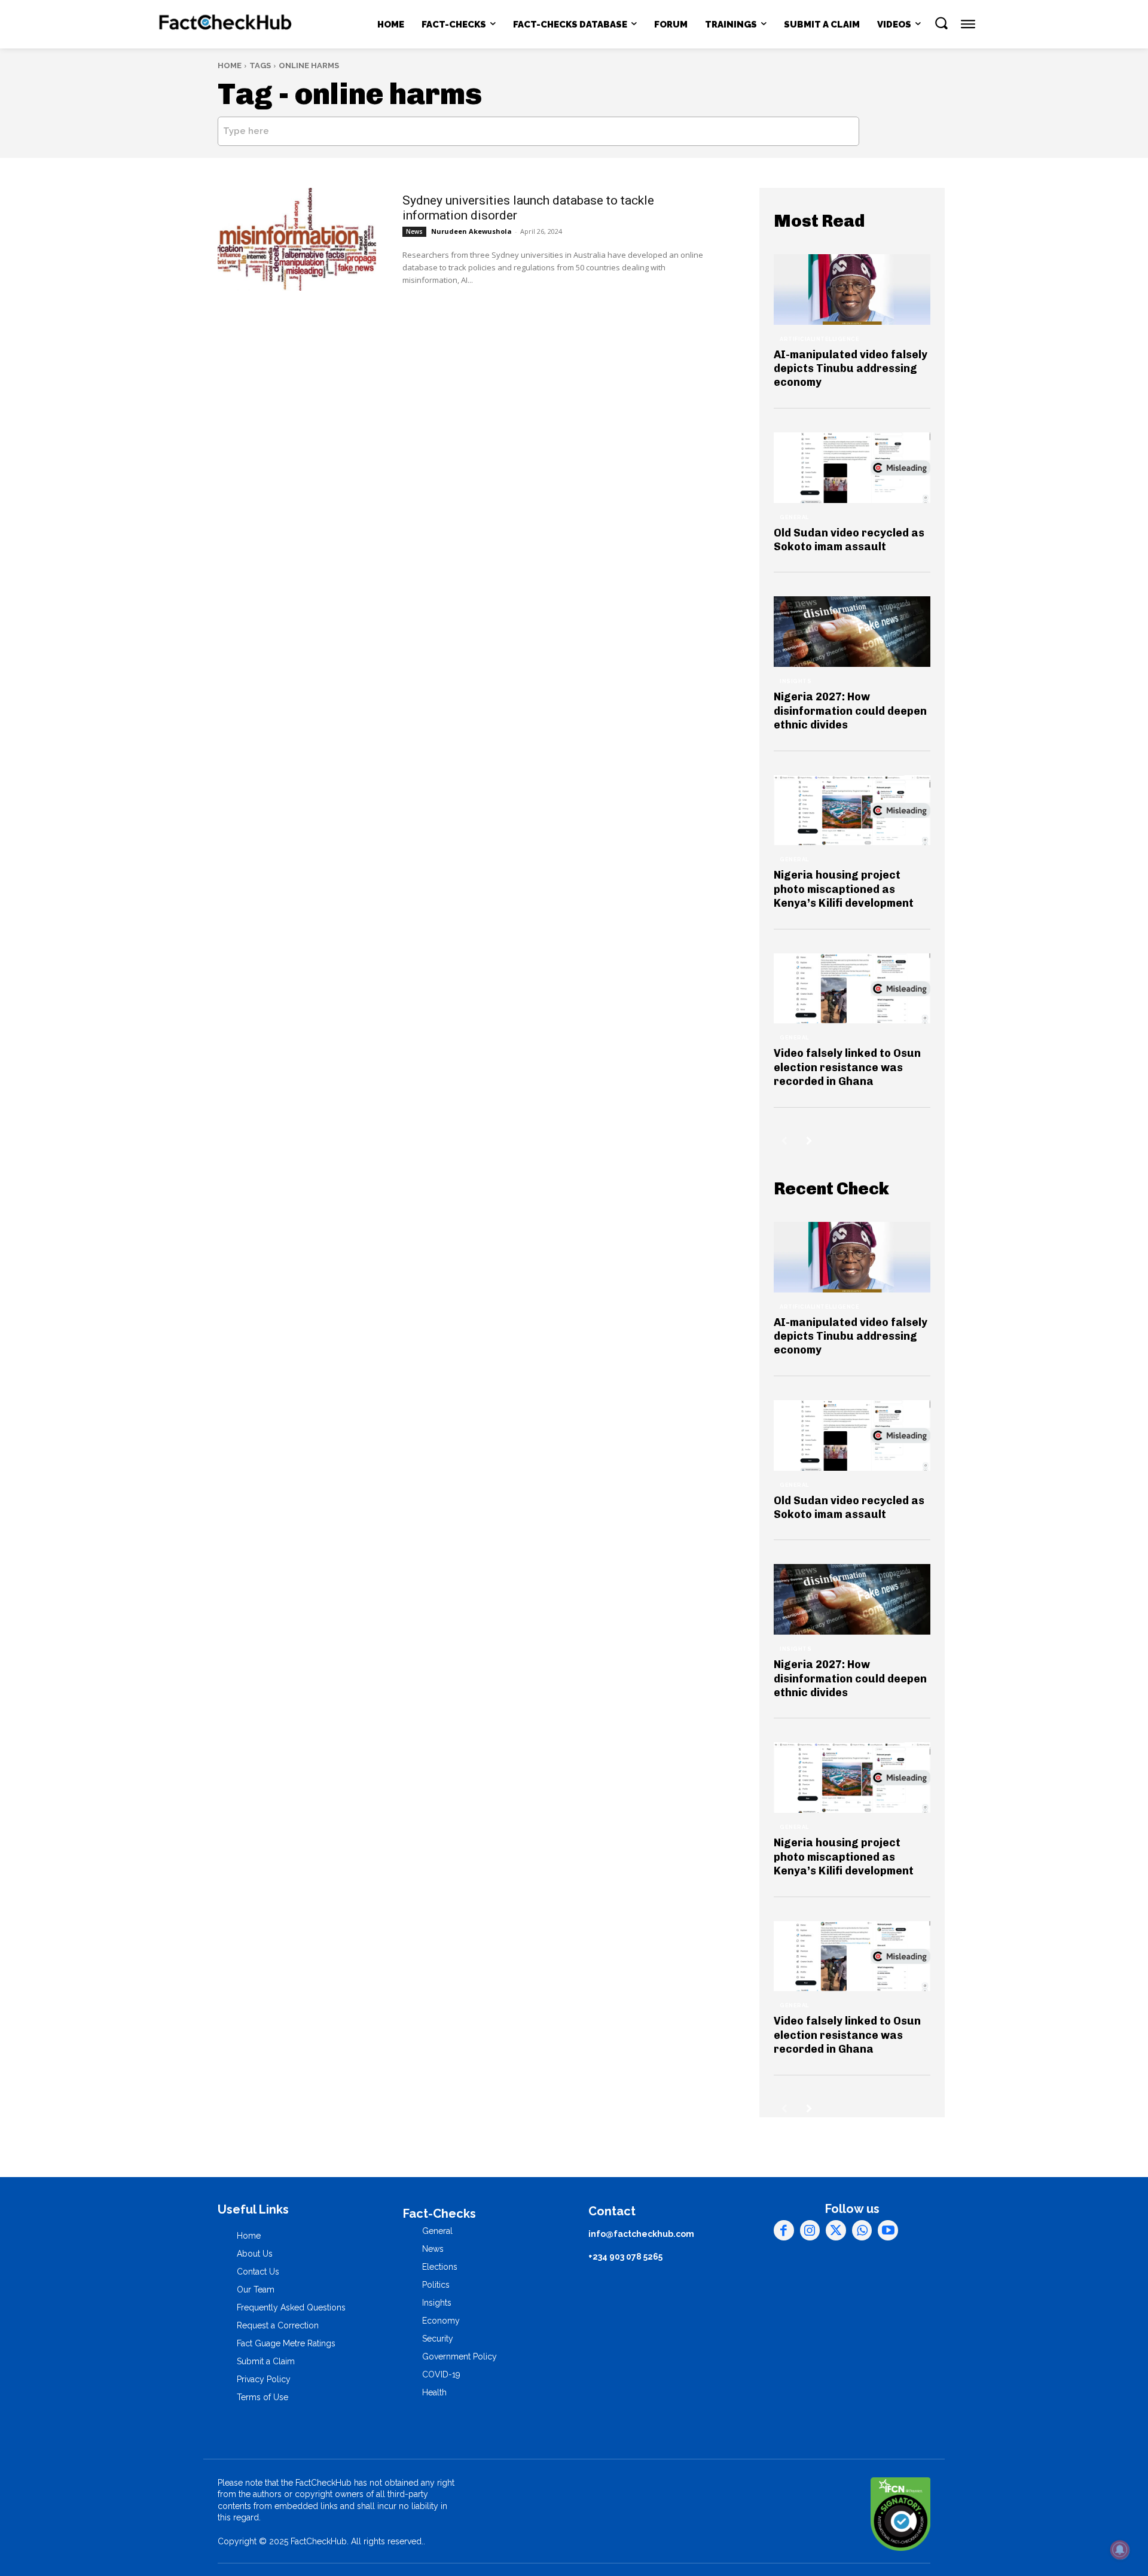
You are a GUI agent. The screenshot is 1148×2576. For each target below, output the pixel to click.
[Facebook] (784, 2230)
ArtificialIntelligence (819, 339)
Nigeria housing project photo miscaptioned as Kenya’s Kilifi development (844, 889)
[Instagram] (810, 2230)
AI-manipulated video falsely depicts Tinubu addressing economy (851, 369)
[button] (941, 23)
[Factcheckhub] (226, 25)
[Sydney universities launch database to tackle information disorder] (297, 239)
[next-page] (809, 1141)
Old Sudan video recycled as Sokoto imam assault (849, 540)
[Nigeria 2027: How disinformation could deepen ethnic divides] (852, 632)
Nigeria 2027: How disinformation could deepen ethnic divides (850, 711)
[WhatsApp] (862, 2230)
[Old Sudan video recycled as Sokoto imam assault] (852, 468)
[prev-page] (784, 1141)
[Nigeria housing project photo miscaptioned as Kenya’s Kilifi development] (852, 810)
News (414, 231)
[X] (836, 2230)
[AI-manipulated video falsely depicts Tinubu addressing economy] (852, 289)
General (794, 517)
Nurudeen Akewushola (471, 231)
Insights (796, 681)
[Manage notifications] (1120, 2550)
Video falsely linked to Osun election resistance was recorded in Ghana (847, 1067)
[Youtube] (888, 2230)
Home (230, 65)
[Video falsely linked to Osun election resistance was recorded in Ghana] (852, 989)
